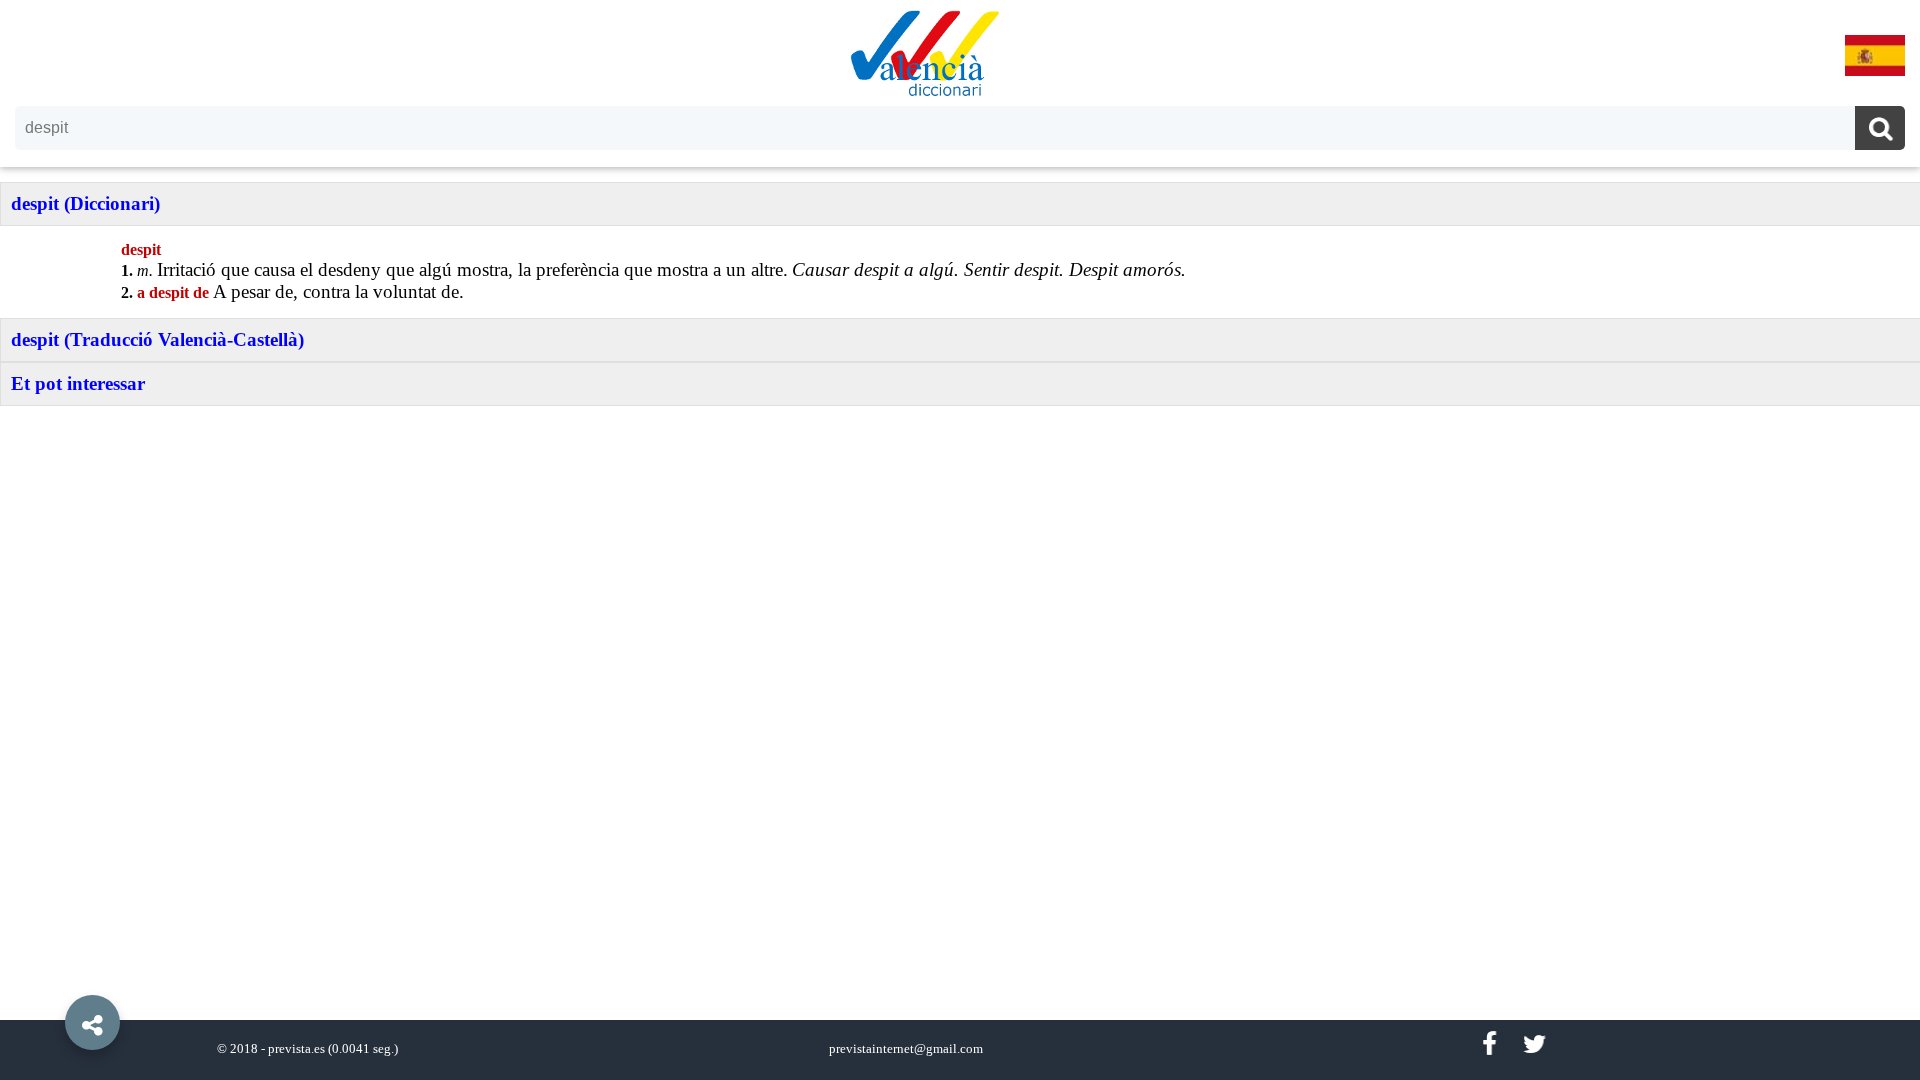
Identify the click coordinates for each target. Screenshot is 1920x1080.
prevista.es (296, 1049)
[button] (50, 977)
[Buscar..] (1880, 130)
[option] (960, 540)
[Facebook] (1489, 1044)
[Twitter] (1534, 1044)
